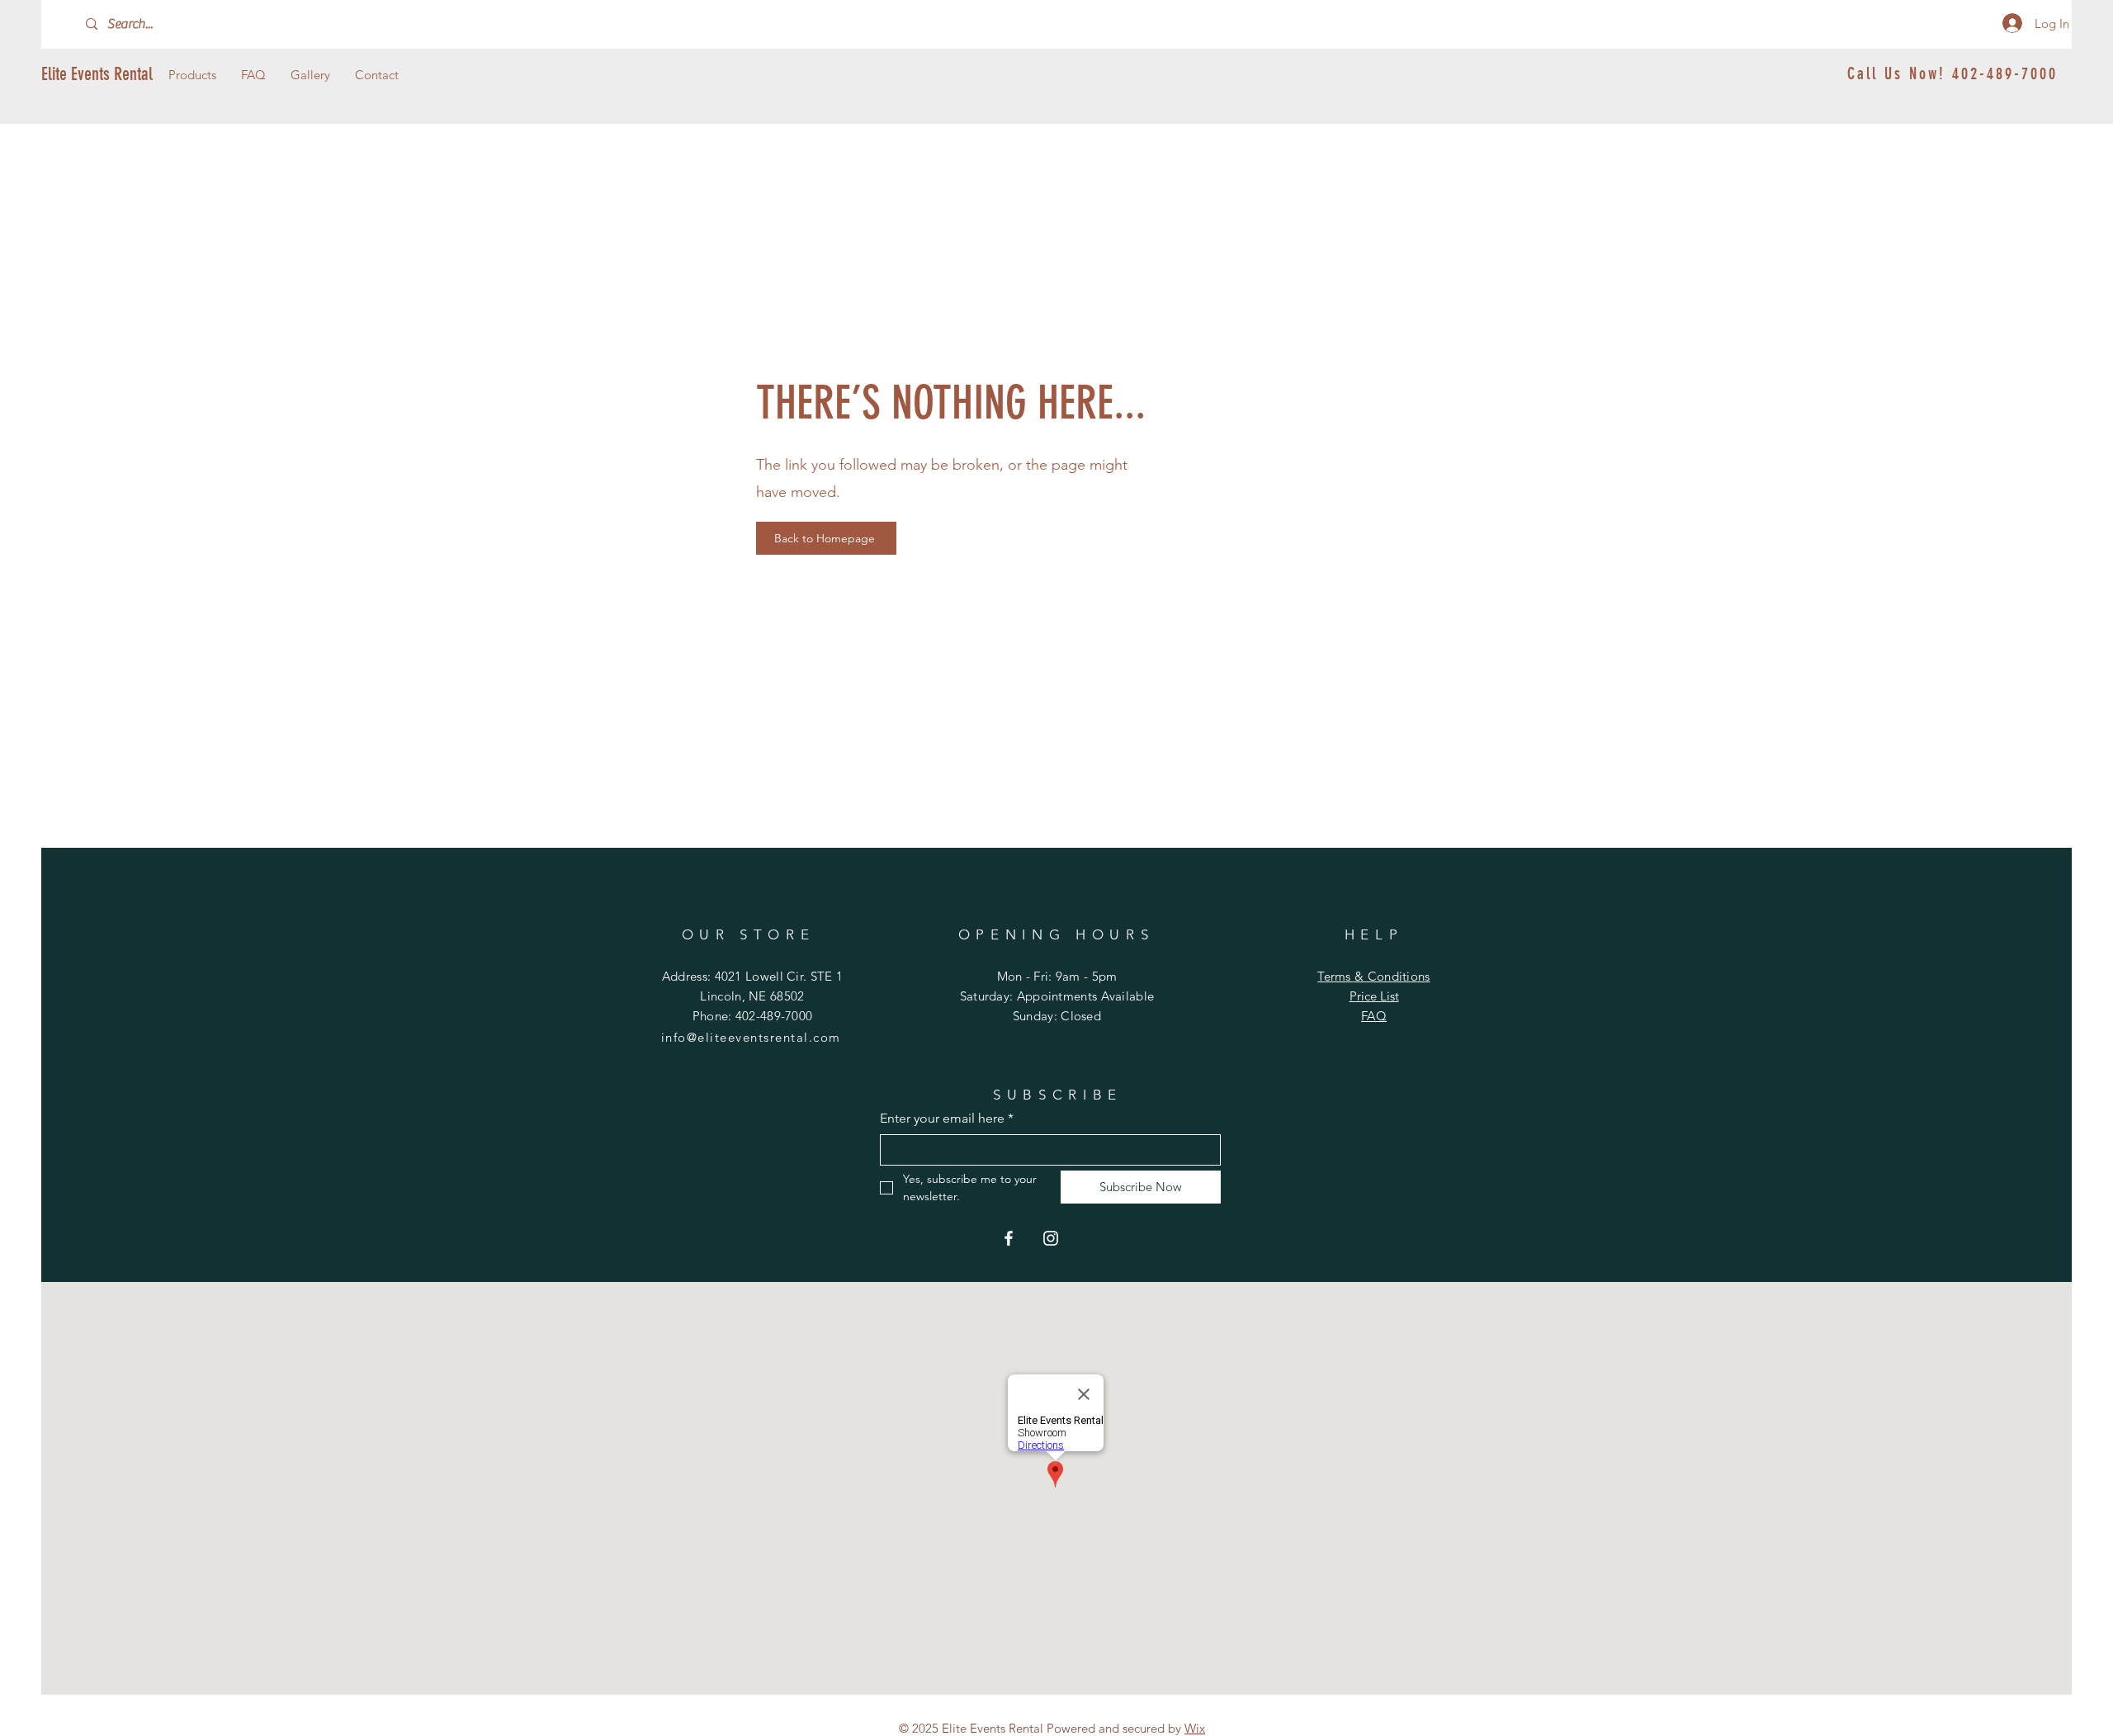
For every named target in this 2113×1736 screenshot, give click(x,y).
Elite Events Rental (97, 74)
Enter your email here (947, 1118)
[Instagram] (1051, 1238)
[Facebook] (1009, 1238)
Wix (1195, 1728)
